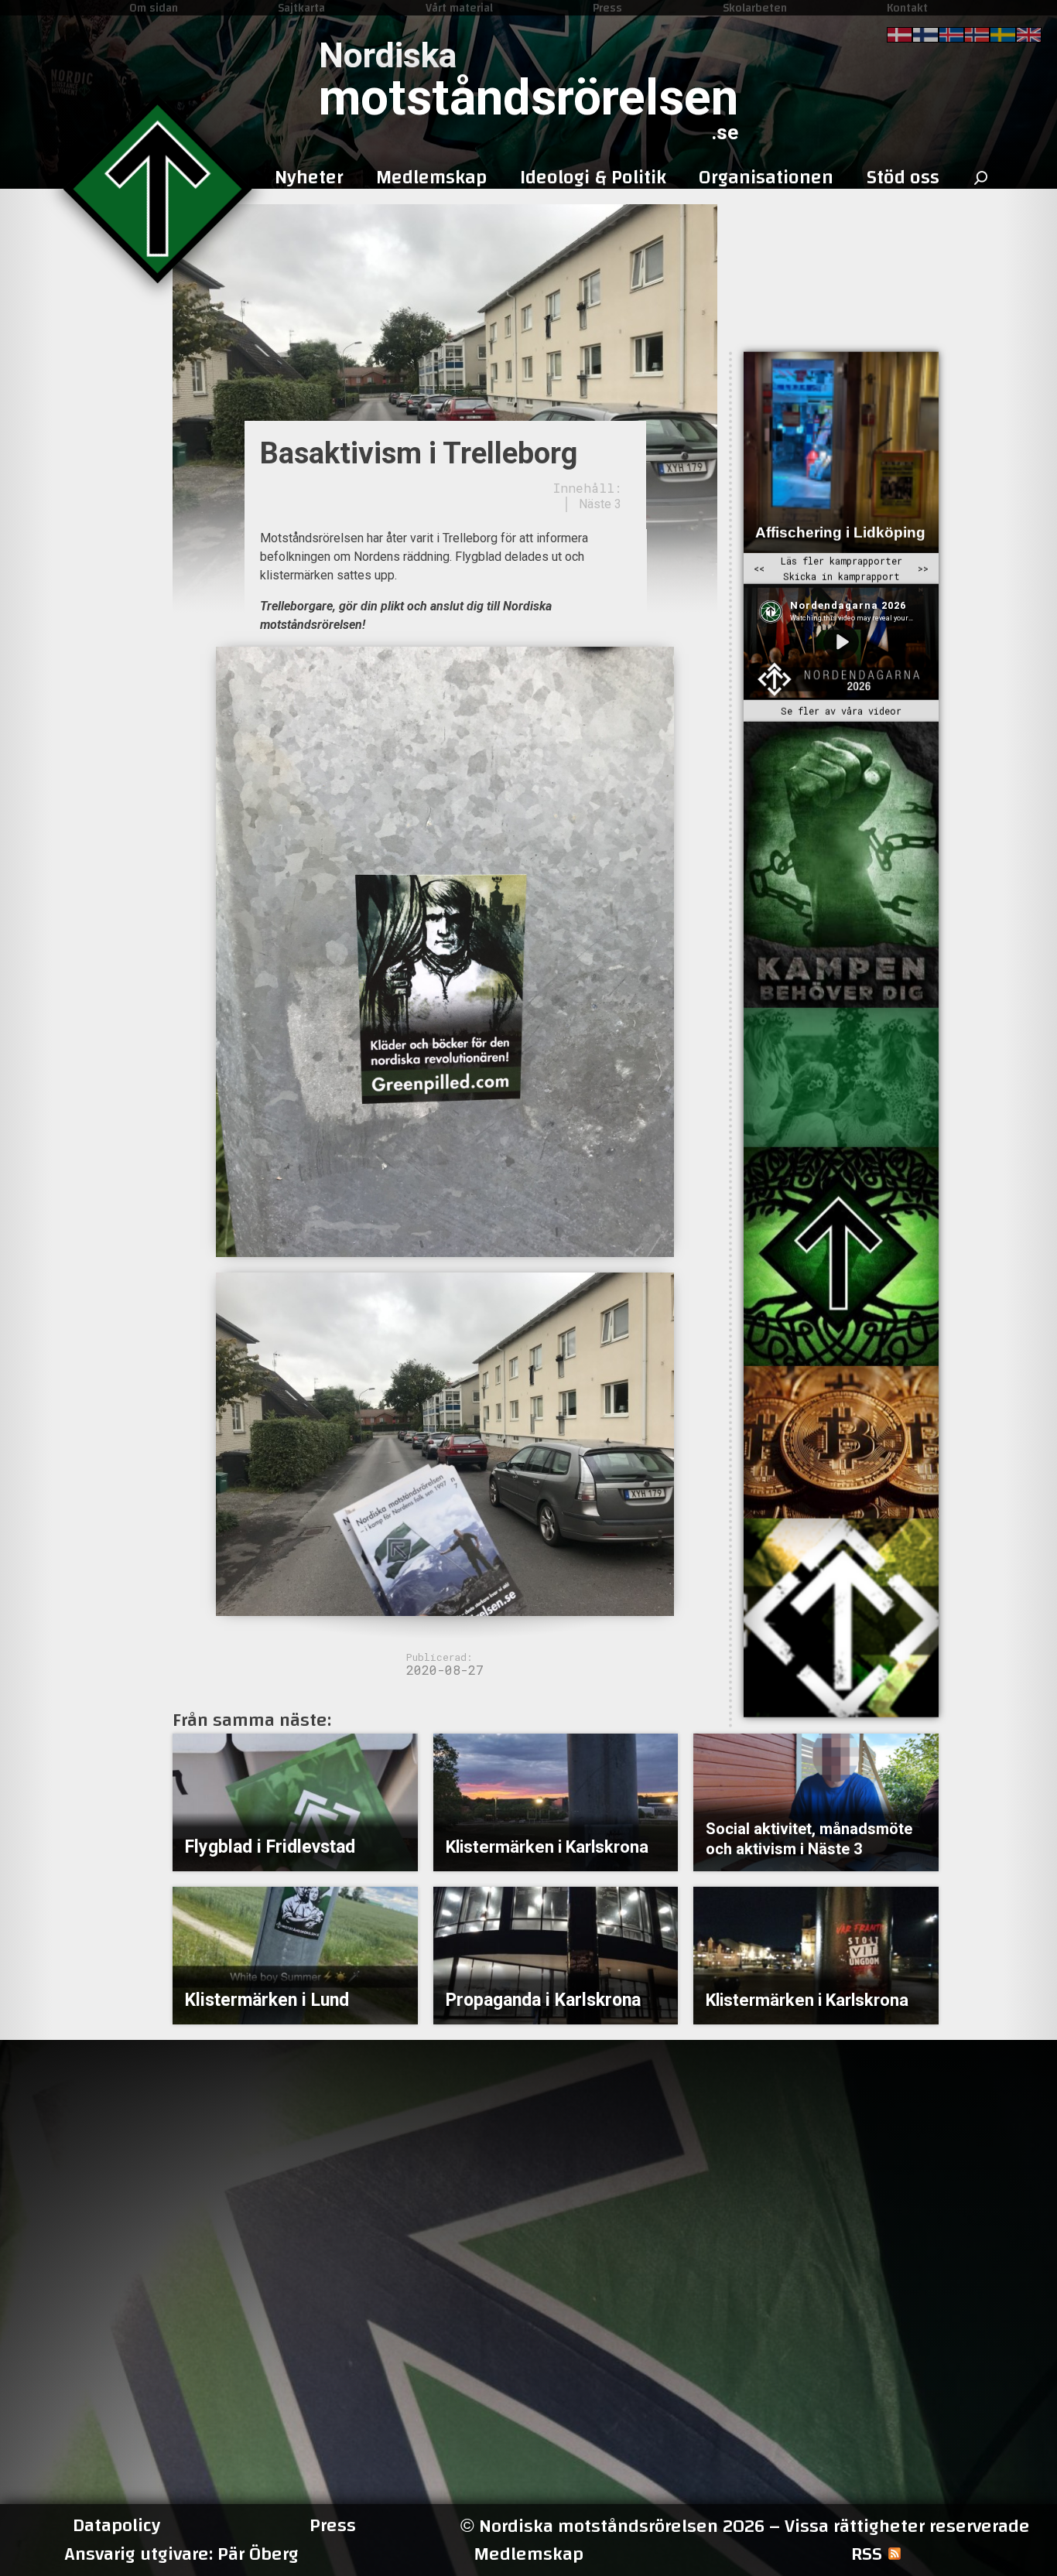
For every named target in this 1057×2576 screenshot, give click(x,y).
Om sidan (154, 8)
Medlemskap (528, 2554)
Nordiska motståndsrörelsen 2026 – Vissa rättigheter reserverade (745, 2526)
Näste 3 (600, 504)
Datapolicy (116, 2526)
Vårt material (459, 8)
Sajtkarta (301, 8)
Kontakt (907, 8)
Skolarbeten (755, 8)
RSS (867, 2554)
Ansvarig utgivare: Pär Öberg (181, 2554)
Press (607, 8)
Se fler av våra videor (841, 711)
